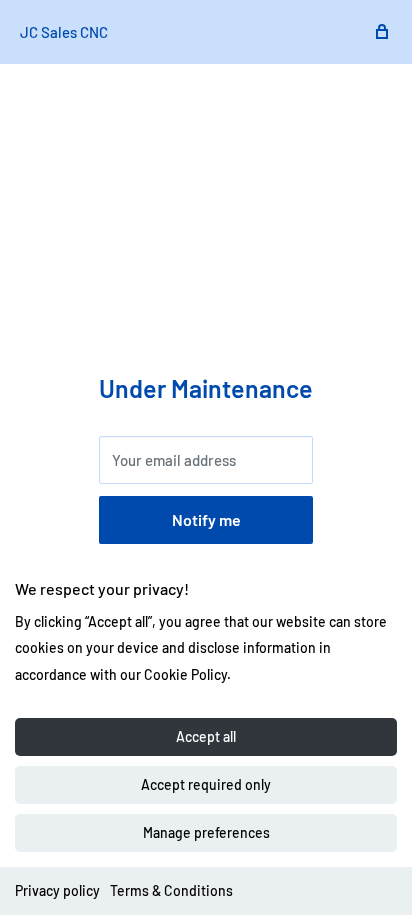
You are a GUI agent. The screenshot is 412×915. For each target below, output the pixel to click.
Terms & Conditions (171, 890)
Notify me (206, 519)
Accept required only (206, 784)
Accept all (206, 736)
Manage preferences (206, 832)
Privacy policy (57, 890)
